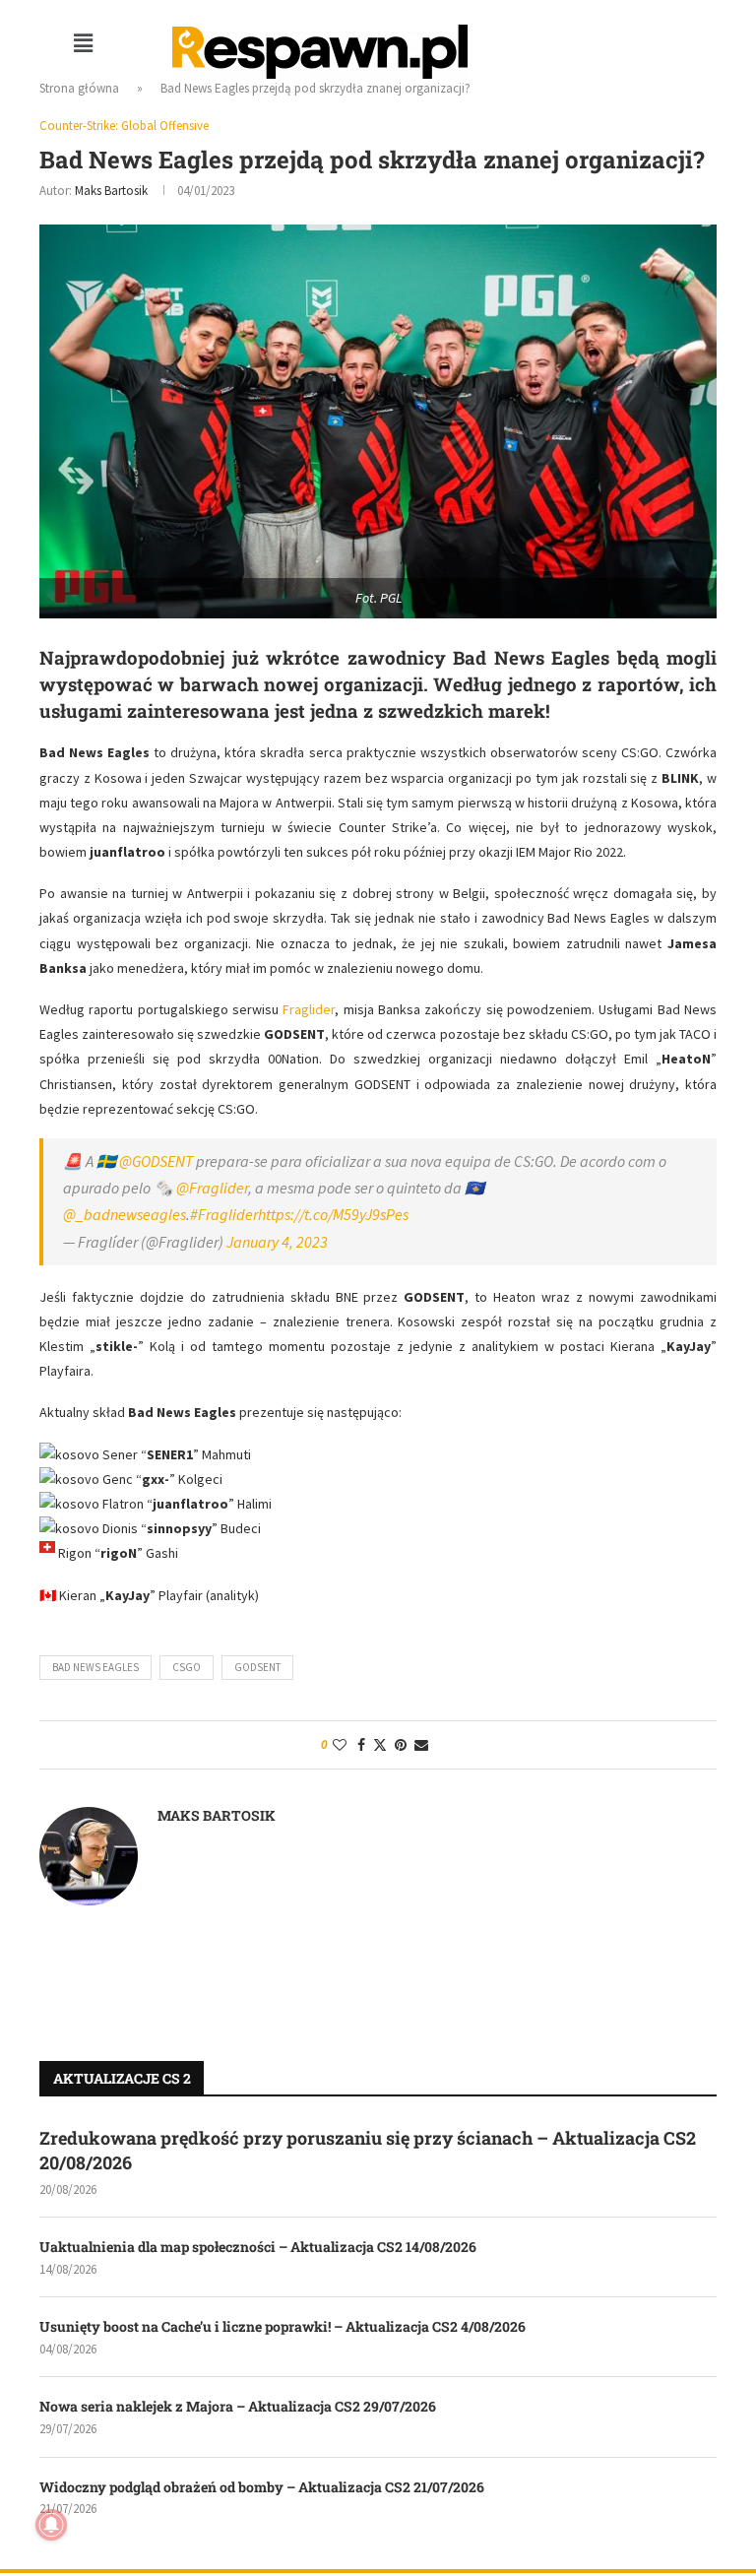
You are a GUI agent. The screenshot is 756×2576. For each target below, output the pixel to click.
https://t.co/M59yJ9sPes (333, 1214)
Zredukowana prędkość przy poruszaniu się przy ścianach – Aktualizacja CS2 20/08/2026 (368, 2150)
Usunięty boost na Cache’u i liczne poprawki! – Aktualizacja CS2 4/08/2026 (283, 2326)
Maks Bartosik (111, 191)
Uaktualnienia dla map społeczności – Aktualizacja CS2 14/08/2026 (258, 2247)
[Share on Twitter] (380, 1745)
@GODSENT (156, 1161)
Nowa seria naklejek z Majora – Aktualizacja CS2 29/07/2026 (238, 2406)
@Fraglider (212, 1188)
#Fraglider (224, 1214)
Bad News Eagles (95, 1667)
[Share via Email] (421, 1745)
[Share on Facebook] (361, 1745)
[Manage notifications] (51, 2525)
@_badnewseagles (125, 1214)
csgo (187, 1667)
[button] (84, 43)
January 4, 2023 (277, 1242)
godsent (257, 1667)
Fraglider (309, 1009)
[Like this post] (340, 1745)
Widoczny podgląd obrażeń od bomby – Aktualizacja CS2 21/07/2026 (262, 2487)
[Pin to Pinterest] (401, 1745)
